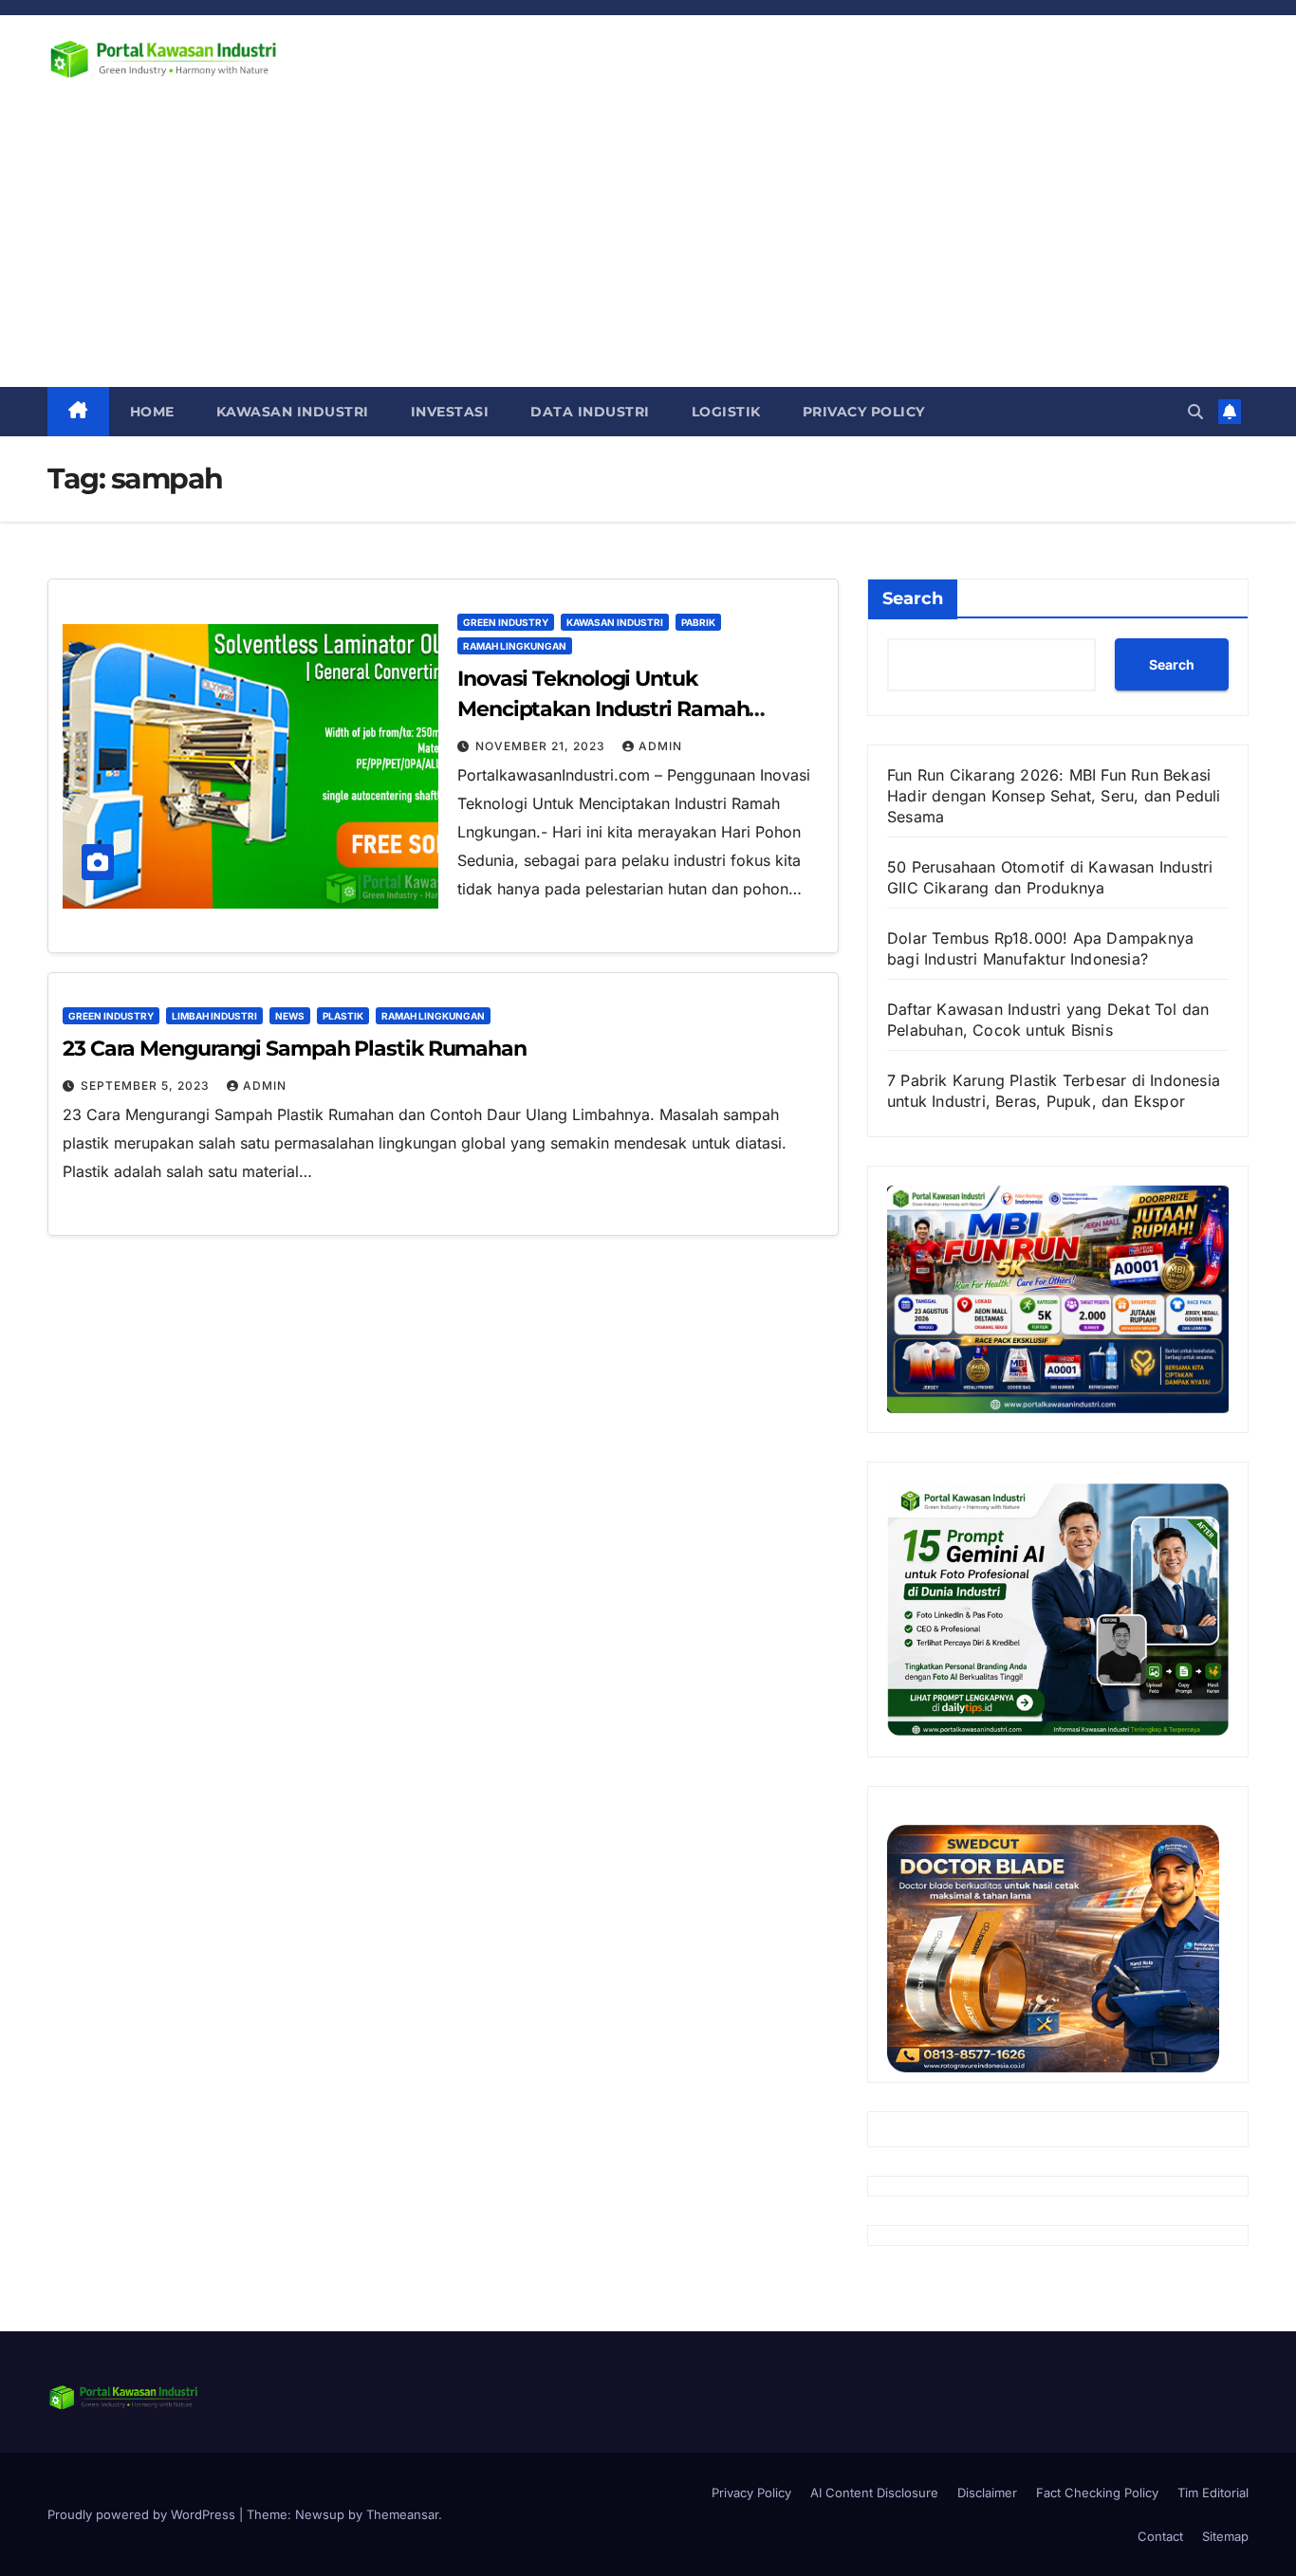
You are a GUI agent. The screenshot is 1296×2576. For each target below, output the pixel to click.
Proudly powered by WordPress (143, 2514)
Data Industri (590, 412)
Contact (1160, 2536)
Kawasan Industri (293, 412)
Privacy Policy (864, 412)
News (290, 1016)
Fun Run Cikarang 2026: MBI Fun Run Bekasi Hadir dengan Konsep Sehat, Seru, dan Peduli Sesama (1054, 796)
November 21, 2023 (542, 746)
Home (152, 412)
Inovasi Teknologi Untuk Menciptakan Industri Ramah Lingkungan (603, 709)
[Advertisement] (648, 245)
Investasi (450, 412)
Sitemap (1225, 2536)
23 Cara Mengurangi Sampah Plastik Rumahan (295, 1049)
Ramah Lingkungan (515, 646)
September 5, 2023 (147, 1086)
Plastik (343, 1016)
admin (660, 746)
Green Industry (506, 622)
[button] (1195, 412)
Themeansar (402, 2514)
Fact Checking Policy (1097, 2493)
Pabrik (698, 622)
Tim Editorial (1213, 2493)
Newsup (320, 2514)
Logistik (726, 412)
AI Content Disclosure (874, 2493)
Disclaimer (987, 2493)
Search (913, 598)
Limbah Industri (214, 1016)
